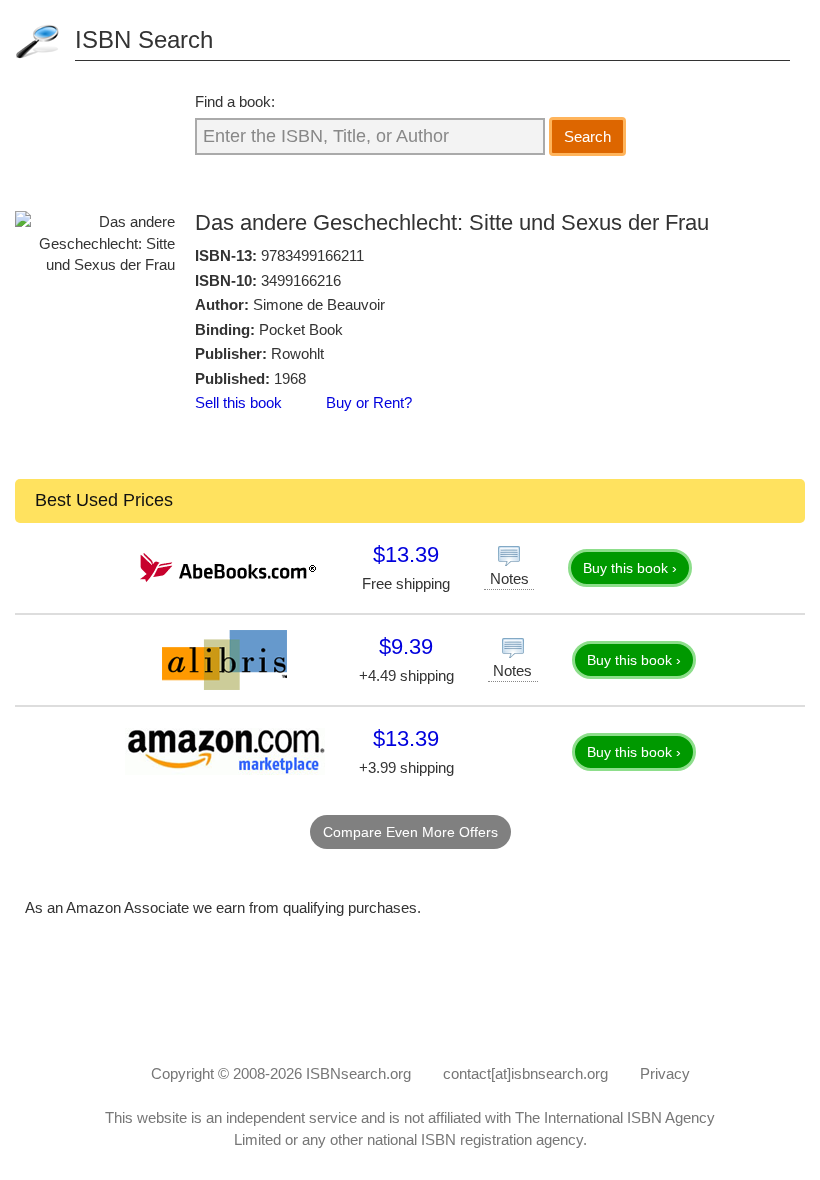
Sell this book (238, 402)
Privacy (665, 1073)
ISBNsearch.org (358, 1073)
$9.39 (406, 646)
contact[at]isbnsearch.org (525, 1073)
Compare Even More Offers (410, 832)
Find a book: (235, 101)
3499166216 (301, 280)
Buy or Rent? (369, 402)
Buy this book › (630, 568)
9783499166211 (312, 255)
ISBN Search (144, 39)
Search (587, 136)
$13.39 (406, 554)
